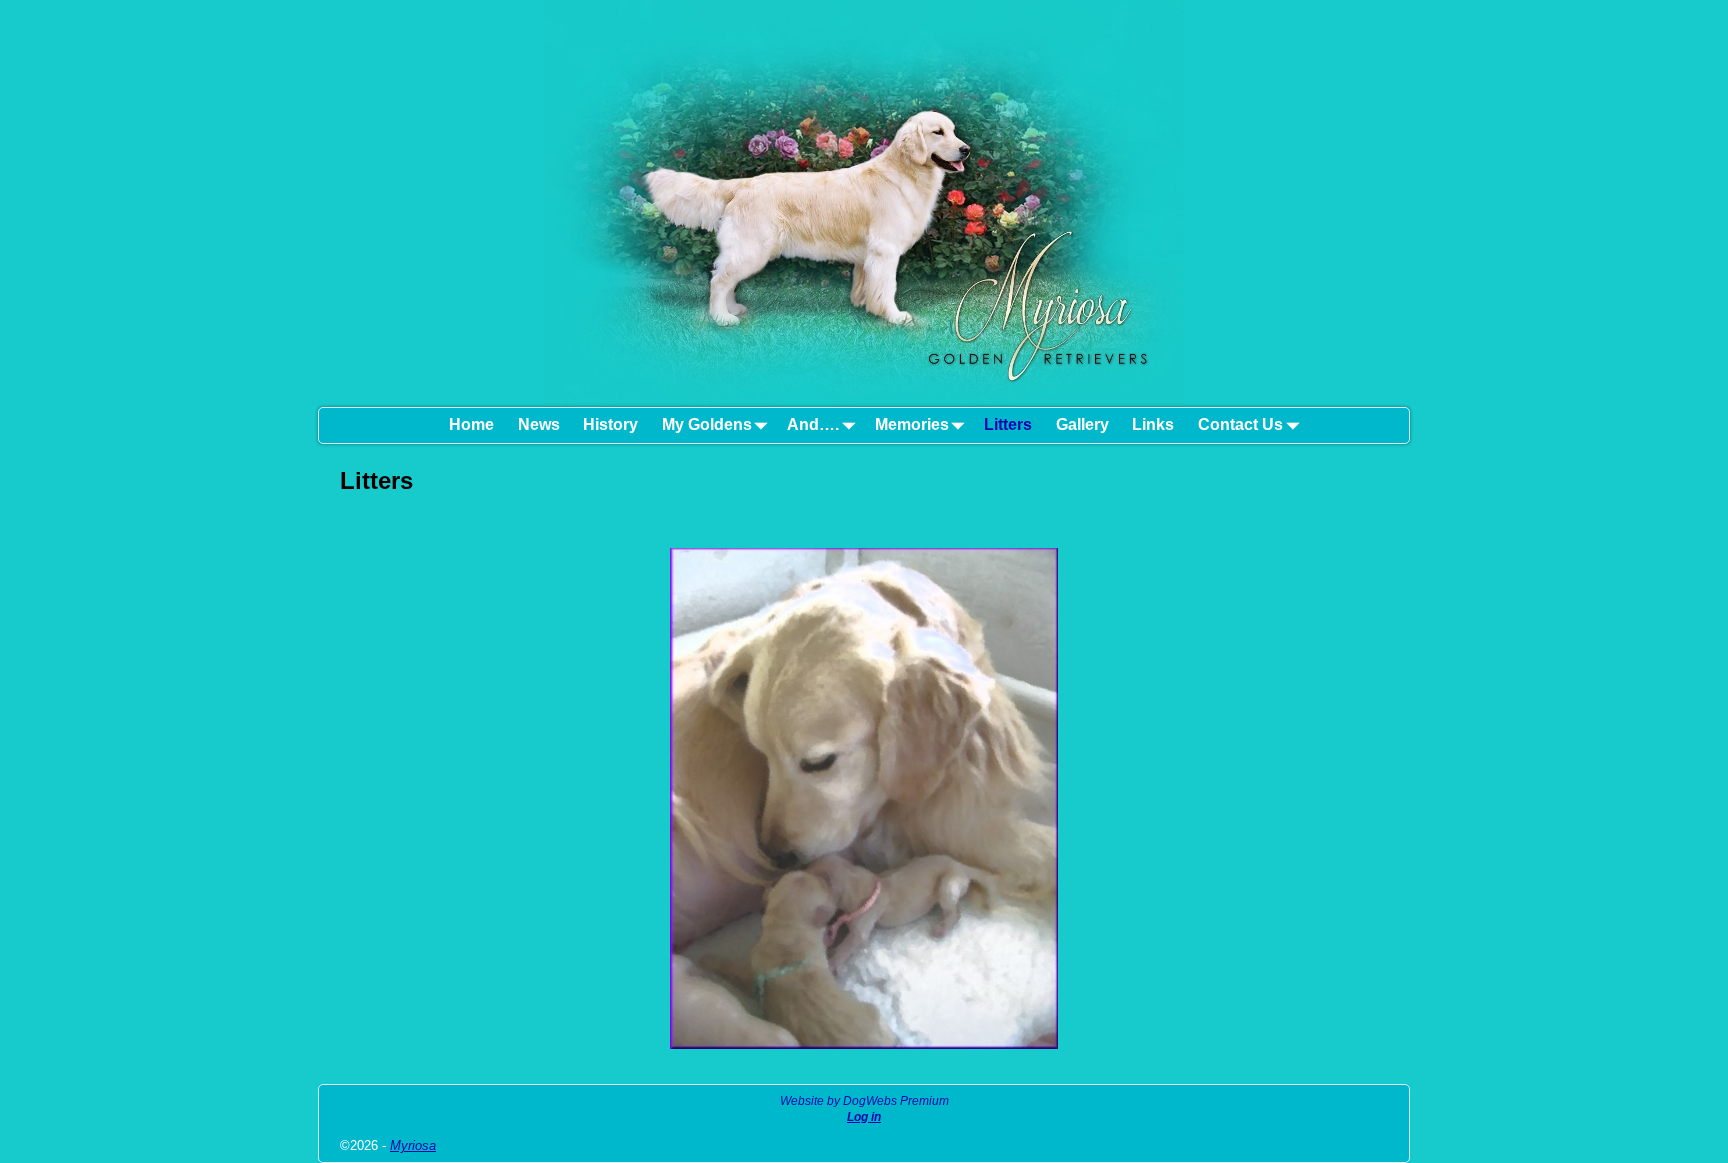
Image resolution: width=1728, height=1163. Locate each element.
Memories (912, 424)
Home (471, 424)
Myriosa (413, 1145)
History (610, 424)
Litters (1008, 424)
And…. (813, 424)
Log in (864, 1117)
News (539, 424)
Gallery (1082, 424)
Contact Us (1240, 424)
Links (1153, 424)
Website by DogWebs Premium (864, 1101)
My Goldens (707, 424)
